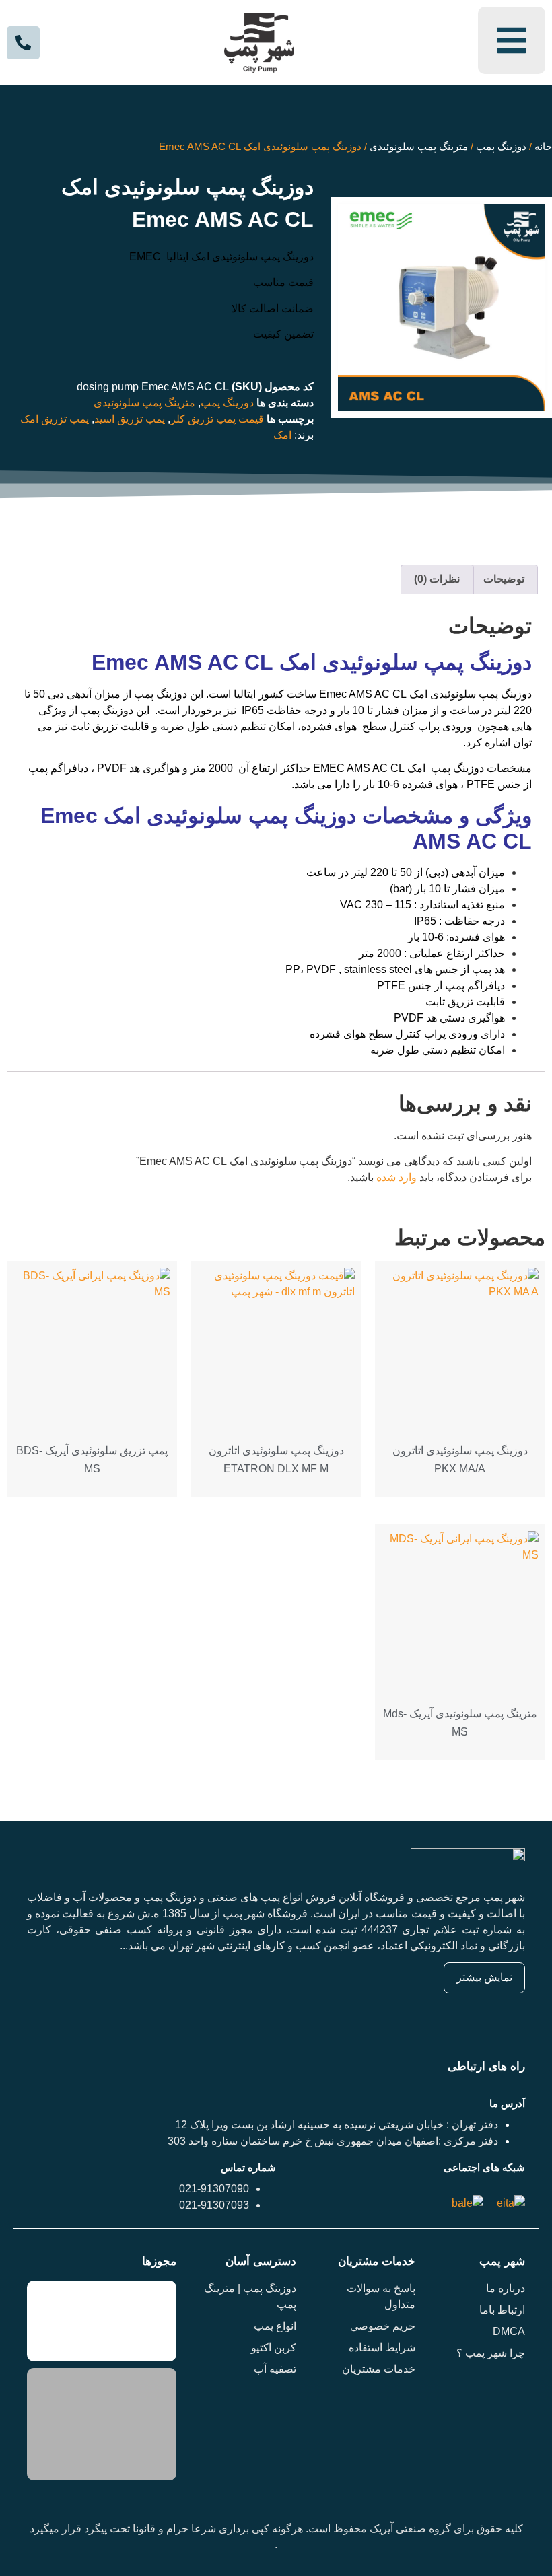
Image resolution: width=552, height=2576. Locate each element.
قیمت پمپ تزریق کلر (217, 419)
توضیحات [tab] (504, 579)
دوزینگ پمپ (501, 147)
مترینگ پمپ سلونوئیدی (419, 147)
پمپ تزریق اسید (130, 419)
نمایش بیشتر (484, 1977)
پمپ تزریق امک (55, 419)
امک (282, 435)
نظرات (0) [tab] (437, 579)
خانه (543, 147)
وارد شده (396, 1177)
